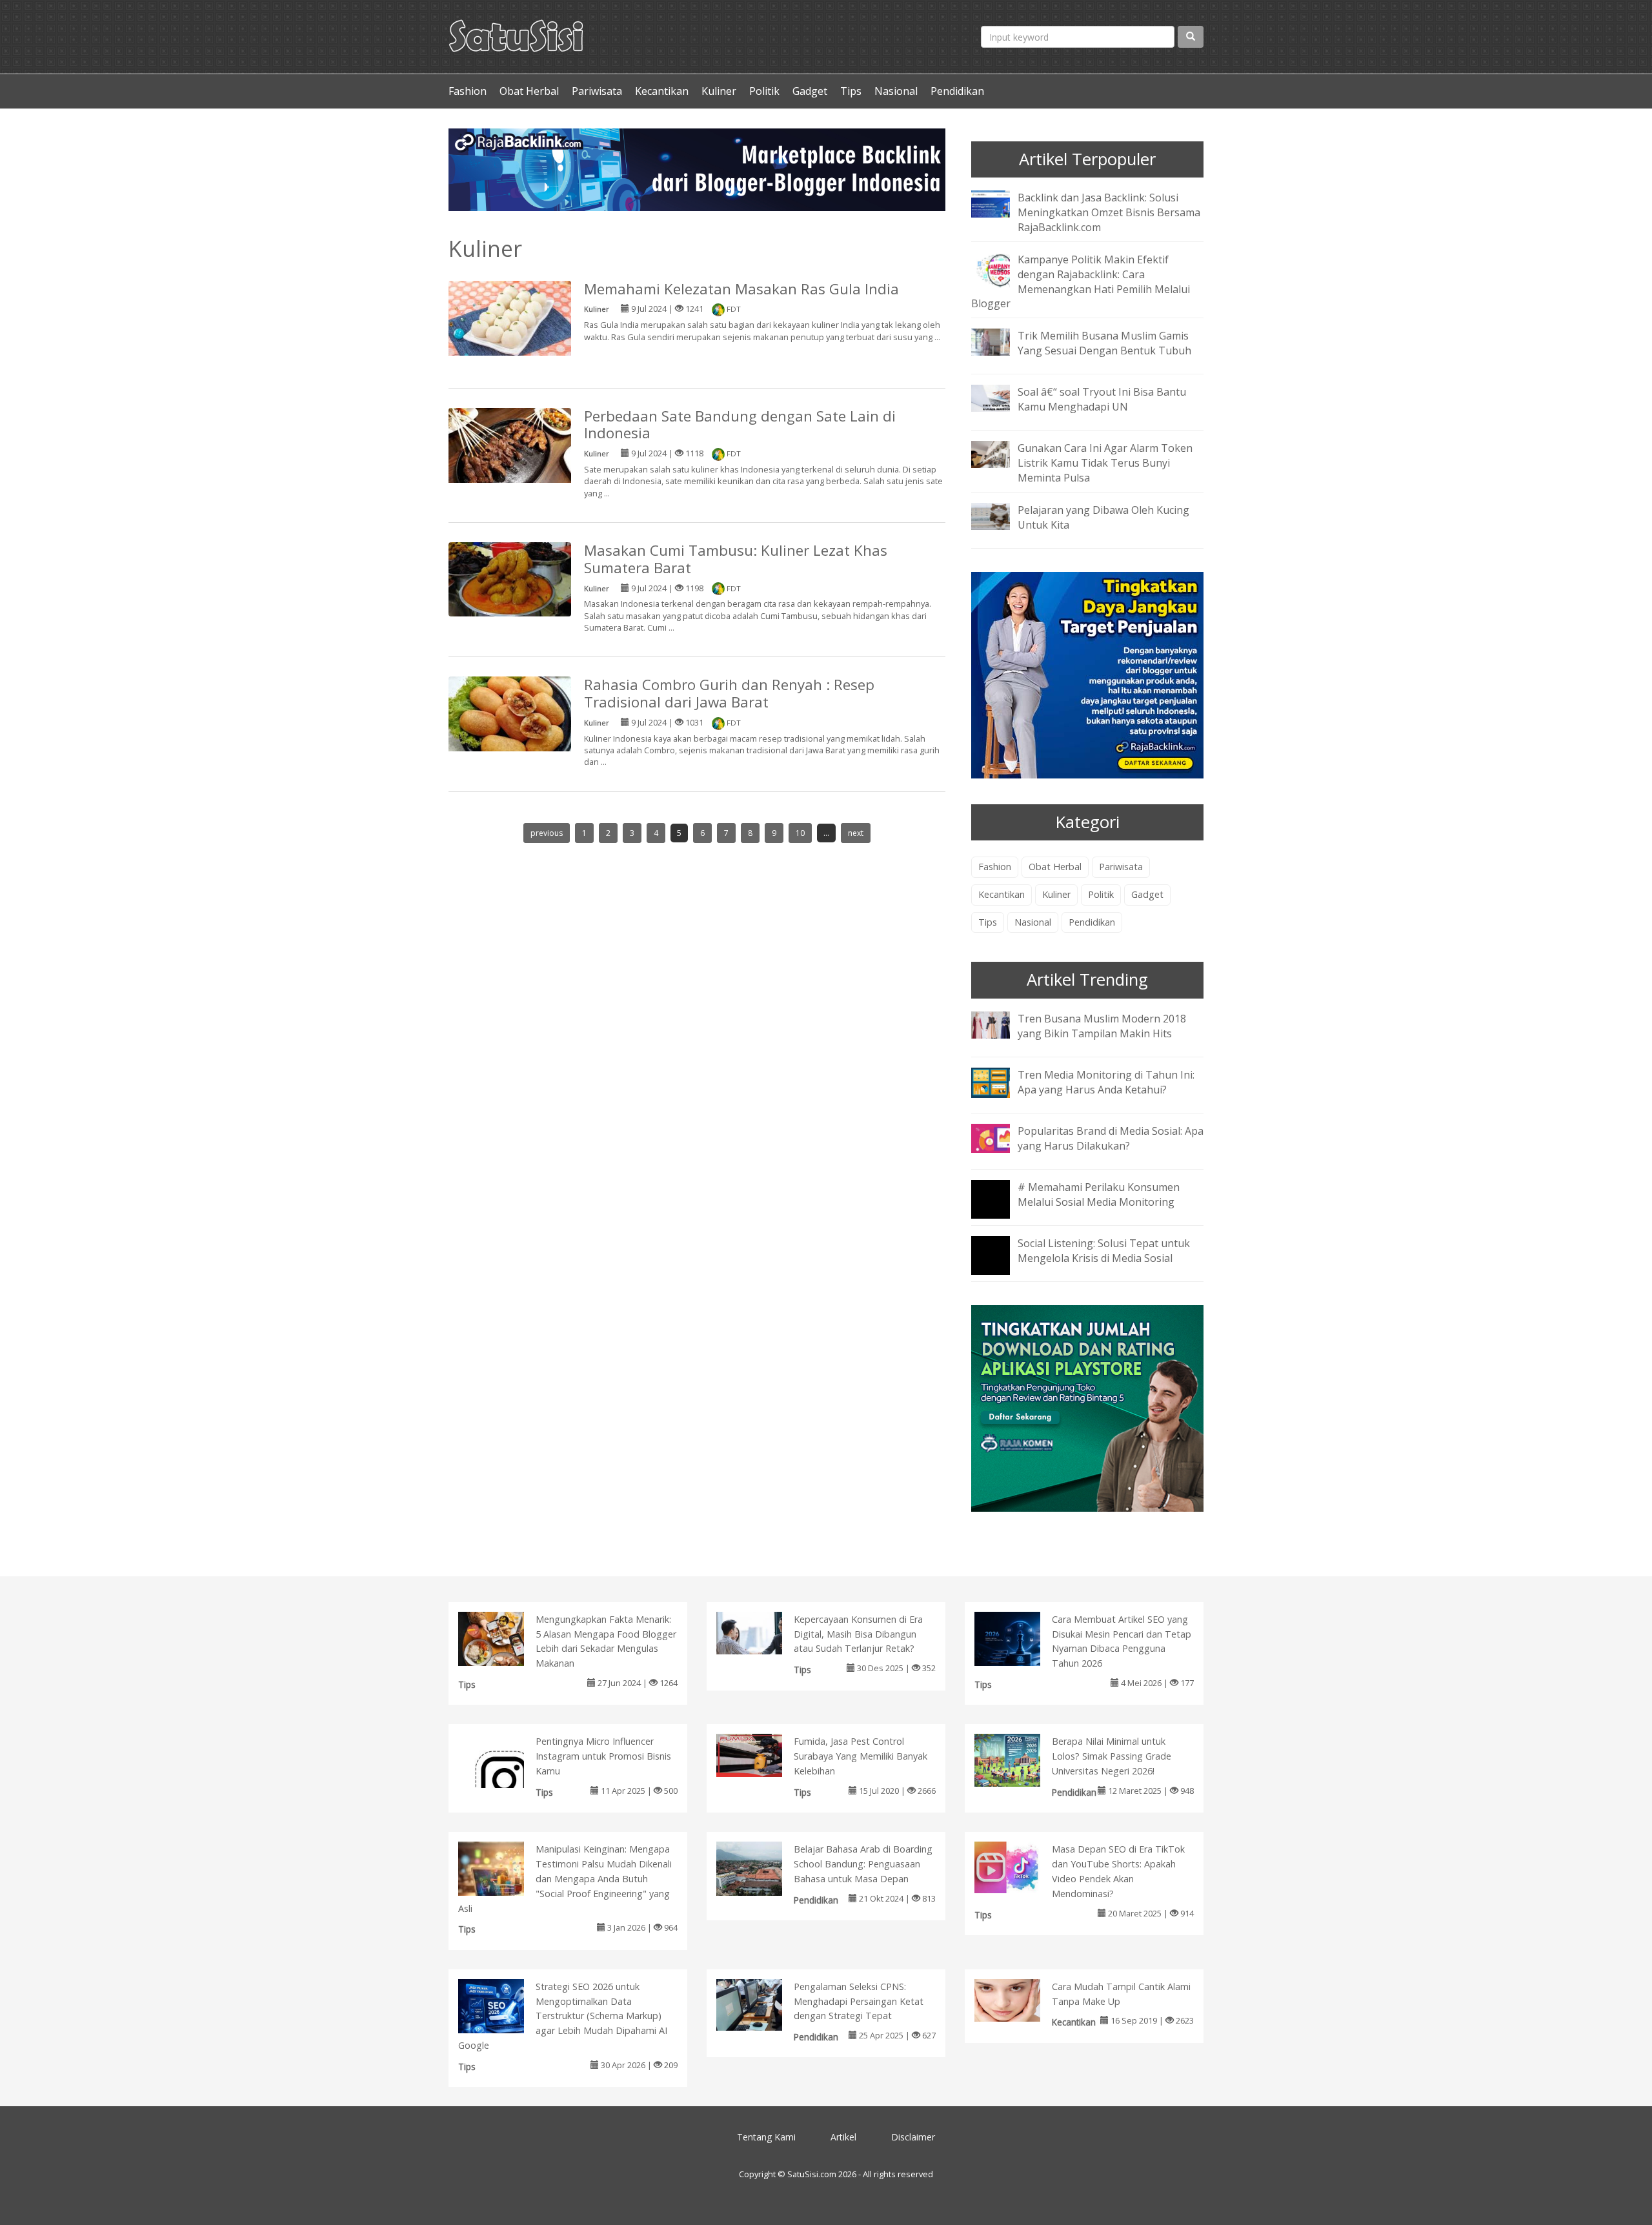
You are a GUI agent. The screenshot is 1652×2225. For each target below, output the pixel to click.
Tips (851, 91)
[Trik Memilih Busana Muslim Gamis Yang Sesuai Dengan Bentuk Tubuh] (1000, 341)
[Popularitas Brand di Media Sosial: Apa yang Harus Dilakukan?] (1000, 1137)
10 (800, 833)
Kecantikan (662, 91)
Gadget (810, 91)
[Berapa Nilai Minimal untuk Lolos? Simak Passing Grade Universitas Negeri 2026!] (1021, 1759)
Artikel (843, 2137)
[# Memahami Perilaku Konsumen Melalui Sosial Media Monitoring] (1000, 1208)
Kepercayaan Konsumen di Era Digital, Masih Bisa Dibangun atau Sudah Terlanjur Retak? (858, 1634)
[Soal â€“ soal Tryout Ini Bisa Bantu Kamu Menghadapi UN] (1000, 398)
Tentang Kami (766, 2137)
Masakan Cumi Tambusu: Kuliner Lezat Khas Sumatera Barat (736, 559)
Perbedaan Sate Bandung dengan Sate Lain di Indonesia (740, 425)
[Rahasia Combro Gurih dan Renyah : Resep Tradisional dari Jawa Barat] (510, 716)
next (856, 833)
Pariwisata (597, 91)
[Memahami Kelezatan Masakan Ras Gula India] (510, 320)
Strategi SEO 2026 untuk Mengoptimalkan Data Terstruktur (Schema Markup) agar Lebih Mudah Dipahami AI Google (563, 2016)
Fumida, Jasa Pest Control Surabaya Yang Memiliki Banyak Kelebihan (861, 1756)
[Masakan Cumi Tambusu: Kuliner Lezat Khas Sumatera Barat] (510, 578)
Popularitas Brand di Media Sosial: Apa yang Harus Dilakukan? (1111, 1138)
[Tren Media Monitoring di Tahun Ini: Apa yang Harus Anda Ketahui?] (1000, 1081)
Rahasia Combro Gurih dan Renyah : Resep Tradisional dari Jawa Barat (729, 693)
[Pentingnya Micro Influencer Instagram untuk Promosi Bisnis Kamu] (504, 1779)
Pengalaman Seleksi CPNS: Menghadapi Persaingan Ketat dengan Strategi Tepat (859, 2001)
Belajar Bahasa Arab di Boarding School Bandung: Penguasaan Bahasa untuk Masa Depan (863, 1864)
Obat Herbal (529, 91)
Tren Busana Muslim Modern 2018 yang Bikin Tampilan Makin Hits (1102, 1026)
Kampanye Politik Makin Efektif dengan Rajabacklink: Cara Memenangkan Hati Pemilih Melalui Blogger (1081, 282)
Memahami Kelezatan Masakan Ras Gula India (741, 289)
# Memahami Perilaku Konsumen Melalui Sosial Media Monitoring (1099, 1194)
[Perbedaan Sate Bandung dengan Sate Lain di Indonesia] (510, 452)
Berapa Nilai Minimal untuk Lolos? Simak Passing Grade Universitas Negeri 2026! (1112, 1756)
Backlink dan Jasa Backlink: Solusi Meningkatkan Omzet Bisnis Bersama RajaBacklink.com (1109, 212)
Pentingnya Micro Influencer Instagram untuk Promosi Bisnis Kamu (603, 1756)
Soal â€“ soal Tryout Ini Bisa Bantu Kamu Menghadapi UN (1102, 399)
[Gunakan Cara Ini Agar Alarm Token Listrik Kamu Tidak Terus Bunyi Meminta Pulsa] (1000, 454)
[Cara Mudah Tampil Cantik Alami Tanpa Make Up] (1021, 1999)
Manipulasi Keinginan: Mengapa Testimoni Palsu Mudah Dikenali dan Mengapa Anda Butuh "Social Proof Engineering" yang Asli (565, 1878)
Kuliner (719, 91)
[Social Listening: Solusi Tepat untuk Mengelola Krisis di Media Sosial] (1000, 1264)
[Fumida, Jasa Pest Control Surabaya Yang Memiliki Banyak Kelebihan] (762, 1754)
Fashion (468, 91)
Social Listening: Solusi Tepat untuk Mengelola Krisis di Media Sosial (1104, 1251)
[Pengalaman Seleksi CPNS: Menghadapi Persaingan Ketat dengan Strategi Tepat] (762, 2004)
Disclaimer (913, 2137)
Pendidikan (957, 91)
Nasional (896, 91)
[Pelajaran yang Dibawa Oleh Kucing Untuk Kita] (1000, 515)
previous (547, 833)
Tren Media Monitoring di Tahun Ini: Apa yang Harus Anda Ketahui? (1106, 1082)
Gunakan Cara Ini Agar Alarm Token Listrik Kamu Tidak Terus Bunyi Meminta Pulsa (1105, 463)
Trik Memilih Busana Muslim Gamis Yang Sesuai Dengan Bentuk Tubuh (1104, 343)
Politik (764, 91)
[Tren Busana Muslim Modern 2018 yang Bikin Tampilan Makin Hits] (1000, 1024)
